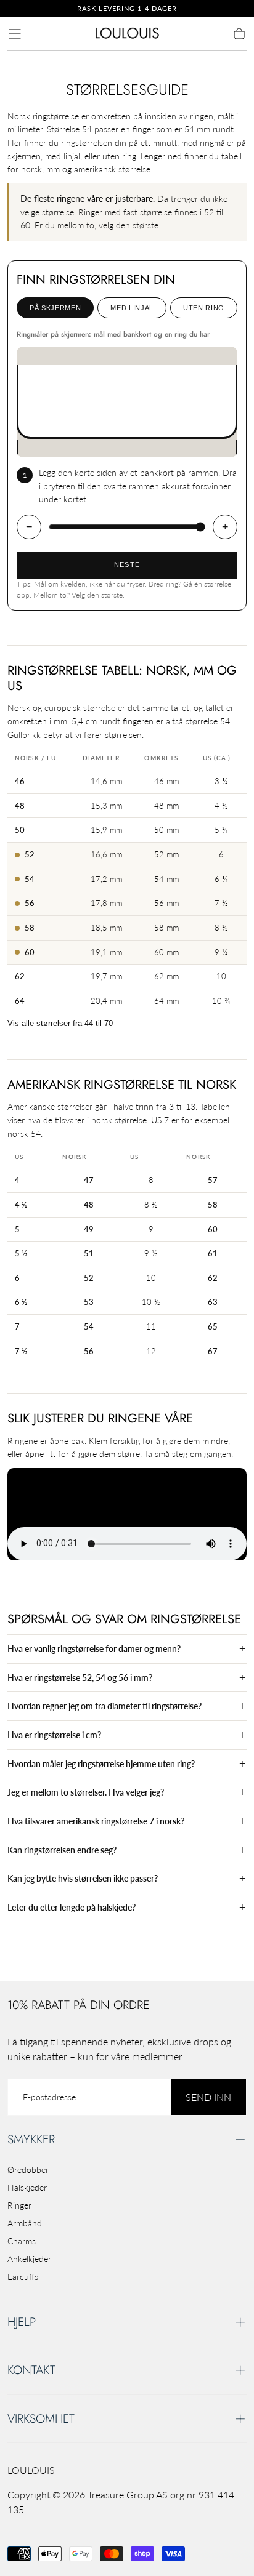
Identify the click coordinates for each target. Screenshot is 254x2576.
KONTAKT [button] (31, 2370)
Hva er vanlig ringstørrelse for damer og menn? (94, 1649)
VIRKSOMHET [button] (41, 2418)
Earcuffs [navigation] (23, 2277)
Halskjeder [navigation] (27, 2187)
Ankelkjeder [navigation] (29, 2259)
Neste (127, 564)
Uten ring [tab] (204, 308)
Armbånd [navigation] (25, 2223)
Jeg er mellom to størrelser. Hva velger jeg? (86, 1792)
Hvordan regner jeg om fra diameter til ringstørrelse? (104, 1706)
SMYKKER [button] (31, 2139)
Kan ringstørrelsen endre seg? (62, 1850)
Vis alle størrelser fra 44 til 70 (60, 1024)
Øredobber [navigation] (28, 2169)
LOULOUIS (31, 2470)
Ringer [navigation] (19, 2205)
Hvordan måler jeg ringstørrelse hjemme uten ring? (101, 1764)
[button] (15, 34)
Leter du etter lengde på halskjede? (72, 1907)
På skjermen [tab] (55, 308)
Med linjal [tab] (132, 308)
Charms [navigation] (22, 2241)
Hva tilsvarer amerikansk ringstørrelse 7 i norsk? (96, 1821)
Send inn (208, 2097)
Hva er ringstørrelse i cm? (54, 1735)
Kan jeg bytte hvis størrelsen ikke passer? (83, 1878)
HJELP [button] (22, 2322)
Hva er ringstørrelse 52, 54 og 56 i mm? (80, 1678)
